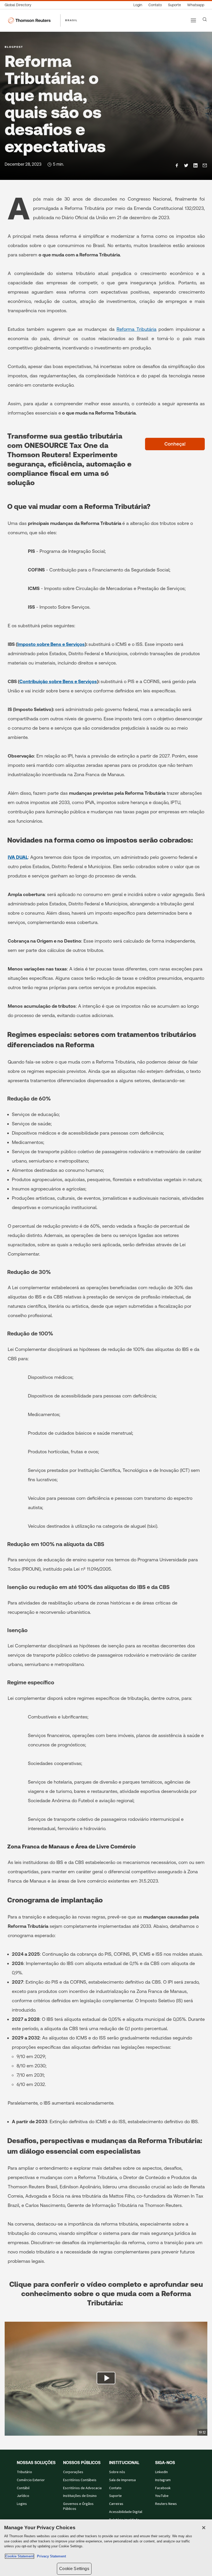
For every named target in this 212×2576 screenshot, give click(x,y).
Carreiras (116, 2504)
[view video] (106, 2379)
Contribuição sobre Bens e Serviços (58, 681)
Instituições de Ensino (80, 2496)
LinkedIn (161, 2472)
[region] (106, 2548)
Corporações (73, 2472)
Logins (22, 2504)
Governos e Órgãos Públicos (78, 2506)
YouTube (162, 2496)
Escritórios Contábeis (80, 2480)
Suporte (115, 2496)
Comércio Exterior (31, 2480)
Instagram (163, 2480)
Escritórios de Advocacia (82, 2488)
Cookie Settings (74, 2569)
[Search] (205, 19)
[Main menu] (193, 20)
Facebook (163, 2488)
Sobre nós (117, 2472)
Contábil (23, 2488)
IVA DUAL (18, 857)
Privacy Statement (50, 2556)
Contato (115, 2488)
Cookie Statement (20, 2556)
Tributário (24, 2472)
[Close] (204, 2528)
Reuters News (166, 2504)
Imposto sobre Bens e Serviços (51, 644)
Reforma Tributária (137, 329)
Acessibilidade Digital (126, 2512)
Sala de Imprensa (122, 2480)
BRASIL (71, 20)
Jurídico (23, 2496)
